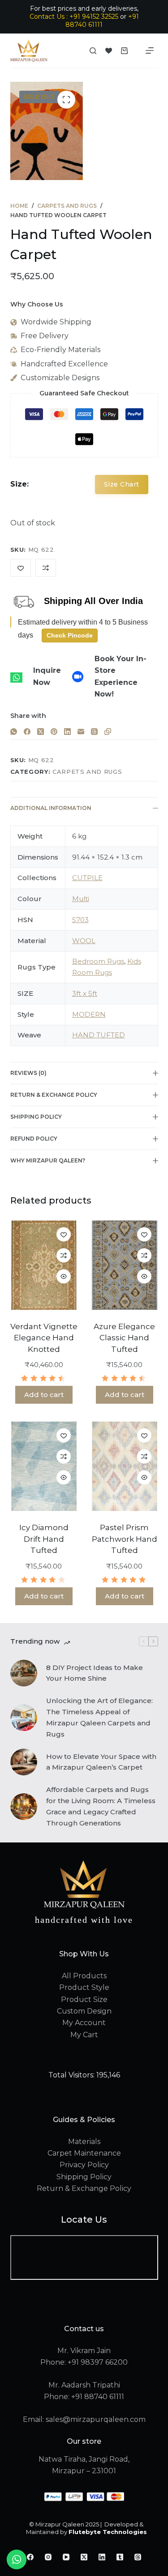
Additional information (51, 808)
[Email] (81, 732)
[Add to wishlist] (64, 1234)
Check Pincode (70, 635)
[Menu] (150, 50)
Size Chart (122, 484)
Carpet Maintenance (84, 2153)
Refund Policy (34, 1139)
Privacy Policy (84, 2165)
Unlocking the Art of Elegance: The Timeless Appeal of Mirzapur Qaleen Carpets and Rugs (99, 1717)
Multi (81, 899)
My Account (84, 2023)
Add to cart (44, 1395)
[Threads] (94, 732)
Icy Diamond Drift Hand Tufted (44, 1539)
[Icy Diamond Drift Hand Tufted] (44, 1466)
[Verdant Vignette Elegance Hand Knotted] (44, 1265)
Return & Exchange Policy (54, 1095)
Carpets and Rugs (87, 772)
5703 (80, 920)
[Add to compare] (64, 1255)
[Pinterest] (54, 732)
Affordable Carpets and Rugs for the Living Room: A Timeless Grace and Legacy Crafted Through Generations (101, 1806)
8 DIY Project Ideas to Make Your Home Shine (95, 1673)
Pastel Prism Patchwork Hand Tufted (125, 1539)
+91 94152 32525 (94, 17)
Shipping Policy (36, 1117)
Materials (84, 2142)
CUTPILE (87, 878)
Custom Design (84, 2011)
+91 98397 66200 (98, 2362)
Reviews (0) (28, 1073)
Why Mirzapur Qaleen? (48, 1160)
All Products (84, 1976)
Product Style (84, 1987)
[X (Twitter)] (41, 732)
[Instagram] (48, 2557)
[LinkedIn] (67, 732)
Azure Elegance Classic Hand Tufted (124, 1338)
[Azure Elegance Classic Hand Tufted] (125, 1265)
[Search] (93, 51)
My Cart (84, 2035)
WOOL (84, 941)
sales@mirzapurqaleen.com (96, 2419)
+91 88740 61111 (102, 21)
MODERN (89, 1014)
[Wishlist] (109, 51)
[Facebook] (27, 732)
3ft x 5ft (85, 993)
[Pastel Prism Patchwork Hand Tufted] (125, 1466)
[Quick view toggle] (64, 1276)
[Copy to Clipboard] (108, 732)
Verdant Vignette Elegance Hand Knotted (44, 1338)
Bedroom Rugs (98, 961)
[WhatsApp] (14, 732)
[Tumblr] (120, 2557)
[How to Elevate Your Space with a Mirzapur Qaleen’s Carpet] (24, 1762)
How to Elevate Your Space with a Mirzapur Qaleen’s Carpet (101, 1762)
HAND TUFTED (99, 1035)
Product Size (84, 1999)
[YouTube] (66, 2557)
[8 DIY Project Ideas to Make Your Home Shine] (24, 1673)
